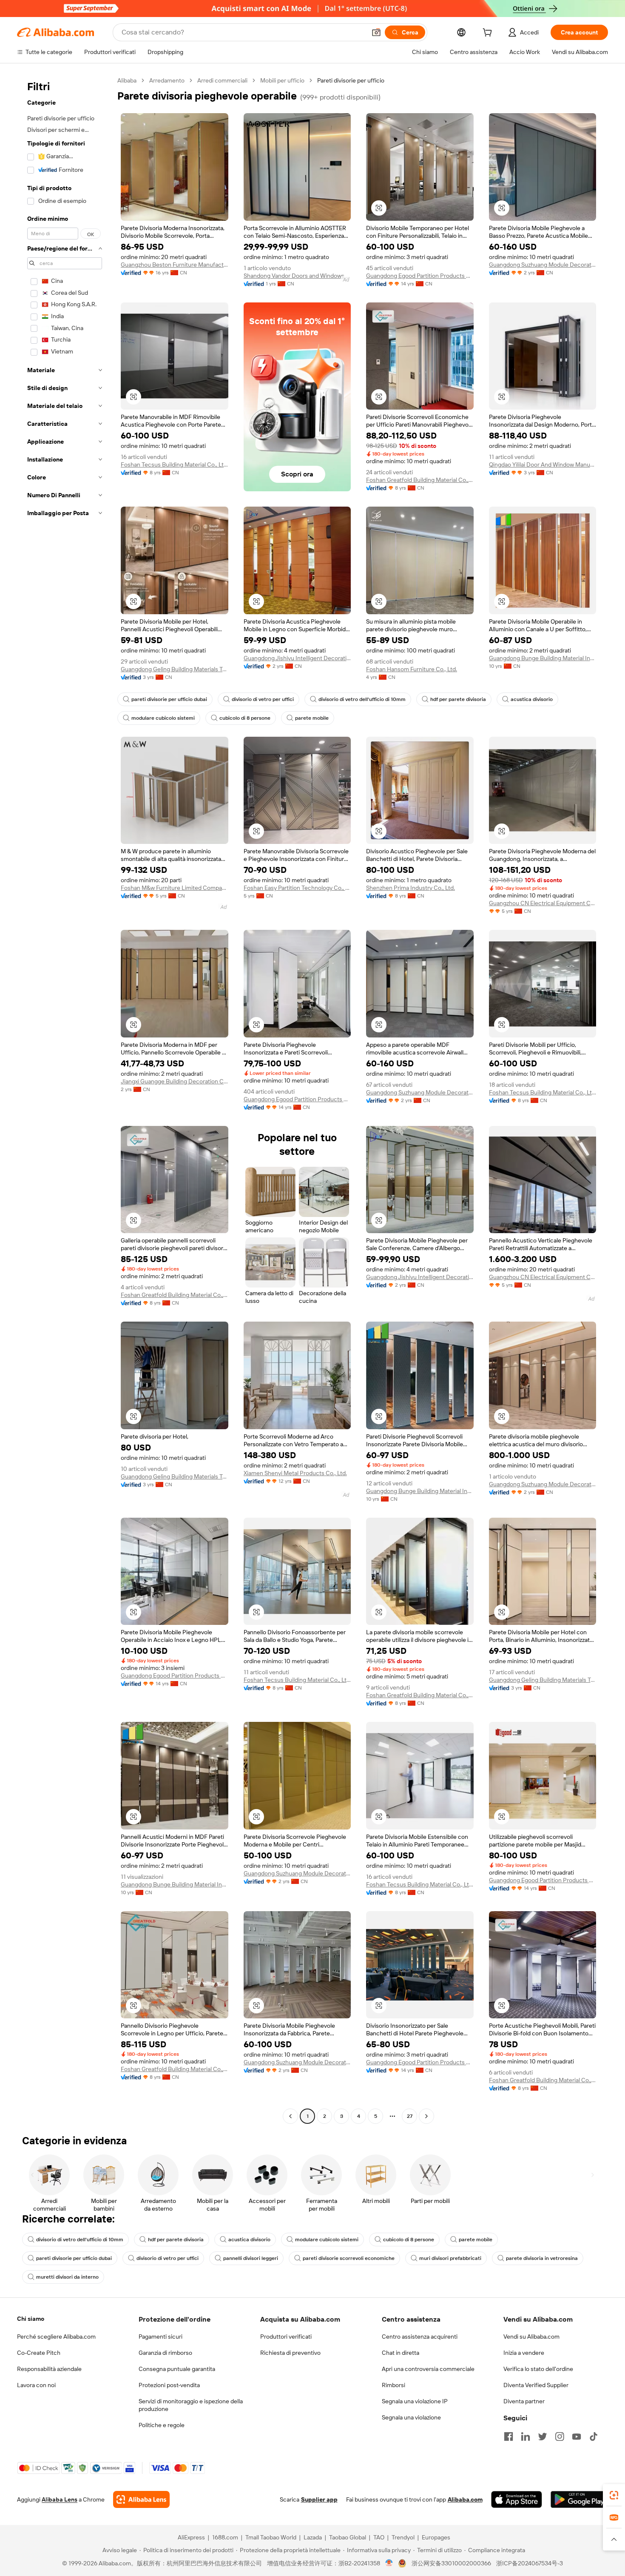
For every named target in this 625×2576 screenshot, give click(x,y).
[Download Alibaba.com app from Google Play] (579, 2499)
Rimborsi (393, 2385)
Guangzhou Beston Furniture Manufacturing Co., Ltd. (175, 265)
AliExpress (191, 2537)
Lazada (313, 2537)
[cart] (489, 34)
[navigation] (65, 1099)
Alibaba (127, 80)
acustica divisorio (532, 699)
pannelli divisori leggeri (251, 2258)
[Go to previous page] (290, 2116)
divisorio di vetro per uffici (263, 699)
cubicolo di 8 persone (245, 718)
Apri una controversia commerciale (428, 2369)
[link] (614, 2495)
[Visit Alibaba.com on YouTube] (577, 2436)
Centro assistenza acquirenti (420, 2337)
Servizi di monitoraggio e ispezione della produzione (191, 2405)
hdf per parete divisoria (458, 699)
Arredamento (167, 80)
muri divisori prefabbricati (450, 2258)
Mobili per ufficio (282, 80)
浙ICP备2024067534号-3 (530, 2563)
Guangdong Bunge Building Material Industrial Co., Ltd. (543, 658)
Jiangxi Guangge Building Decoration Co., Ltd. (175, 1081)
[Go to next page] (426, 2116)
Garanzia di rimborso (165, 2353)
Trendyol (403, 2537)
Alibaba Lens (60, 2499)
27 (410, 2116)
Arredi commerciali (222, 80)
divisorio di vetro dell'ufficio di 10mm (362, 699)
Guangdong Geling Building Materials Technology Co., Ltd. (175, 669)
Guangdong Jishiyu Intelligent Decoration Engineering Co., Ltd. (297, 658)
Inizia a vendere (524, 2353)
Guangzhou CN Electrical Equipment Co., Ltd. (543, 903)
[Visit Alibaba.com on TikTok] (594, 2436)
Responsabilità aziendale (49, 2369)
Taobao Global (348, 2537)
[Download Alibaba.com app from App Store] (517, 2499)
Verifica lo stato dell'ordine (538, 2369)
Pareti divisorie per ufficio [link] (351, 80)
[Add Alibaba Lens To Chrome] (141, 2499)
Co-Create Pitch (39, 2353)
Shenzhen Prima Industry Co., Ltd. (411, 888)
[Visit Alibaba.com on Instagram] (560, 2436)
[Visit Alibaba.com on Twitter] (543, 2436)
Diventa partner (524, 2401)
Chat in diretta (401, 2353)
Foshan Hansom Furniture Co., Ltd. (412, 669)
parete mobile (312, 718)
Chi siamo (31, 2319)
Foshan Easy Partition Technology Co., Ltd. (297, 888)
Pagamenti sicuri (161, 2337)
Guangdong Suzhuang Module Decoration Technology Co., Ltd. (543, 265)
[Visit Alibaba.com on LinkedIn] (526, 2436)
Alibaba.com (465, 2499)
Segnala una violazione (411, 2417)
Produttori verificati (286, 2337)
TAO (379, 2537)
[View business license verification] (389, 2563)
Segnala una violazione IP (415, 2401)
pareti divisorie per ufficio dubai (169, 699)
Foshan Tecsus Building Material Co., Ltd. (175, 464)
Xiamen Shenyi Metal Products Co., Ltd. (295, 1473)
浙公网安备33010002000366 (451, 2563)
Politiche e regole (162, 2425)
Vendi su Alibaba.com (531, 2337)
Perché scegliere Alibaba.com (56, 2337)
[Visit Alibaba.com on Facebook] (509, 2436)
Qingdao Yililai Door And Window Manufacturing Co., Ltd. (543, 464)
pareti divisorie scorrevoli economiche (349, 2258)
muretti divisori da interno (67, 2277)
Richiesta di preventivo (290, 2353)
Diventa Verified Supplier (536, 2385)
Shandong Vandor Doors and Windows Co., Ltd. (297, 276)
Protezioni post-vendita (169, 2385)
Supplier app (319, 2499)
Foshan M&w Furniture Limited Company (175, 888)
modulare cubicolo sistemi (163, 718)
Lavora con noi (36, 2385)
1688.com (225, 2537)
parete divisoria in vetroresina (542, 2258)
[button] (376, 32)
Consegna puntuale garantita (177, 2369)
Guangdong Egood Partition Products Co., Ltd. (420, 276)
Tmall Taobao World (271, 2537)
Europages (436, 2537)
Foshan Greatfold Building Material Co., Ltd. (420, 480)
